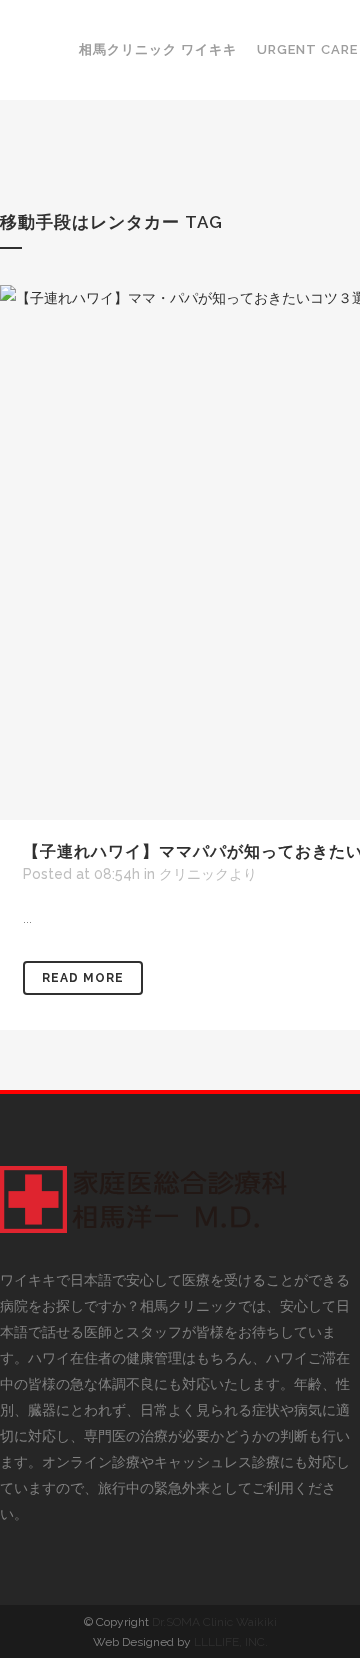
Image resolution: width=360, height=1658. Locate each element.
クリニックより (208, 874)
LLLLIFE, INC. (231, 1642)
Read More (83, 978)
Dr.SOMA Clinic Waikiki (214, 1622)
